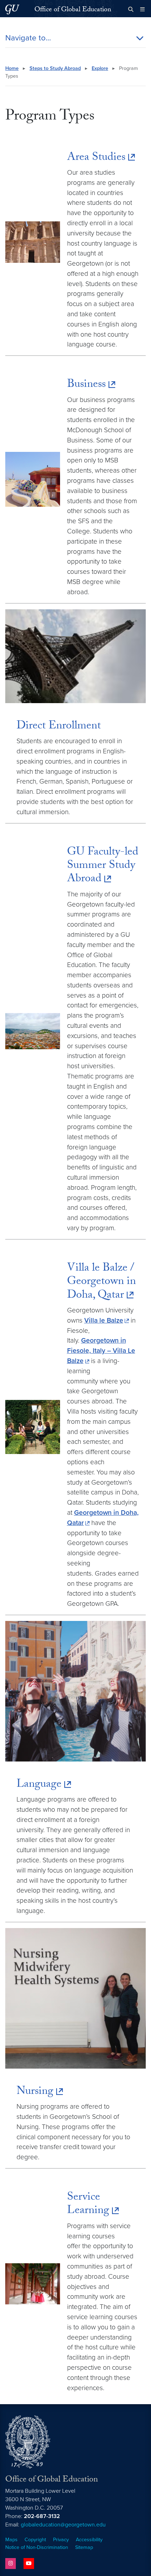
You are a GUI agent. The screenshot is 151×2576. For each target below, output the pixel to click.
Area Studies (96, 158)
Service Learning (88, 2205)
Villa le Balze (104, 1320)
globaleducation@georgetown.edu (63, 2525)
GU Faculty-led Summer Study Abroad (103, 866)
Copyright (35, 2540)
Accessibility (89, 2540)
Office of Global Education (73, 10)
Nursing (35, 2092)
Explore (100, 68)
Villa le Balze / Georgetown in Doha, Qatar (101, 1282)
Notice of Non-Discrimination (37, 2547)
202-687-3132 (42, 2516)
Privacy (61, 2540)
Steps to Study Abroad (55, 68)
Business (86, 385)
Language (39, 1785)
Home (12, 68)
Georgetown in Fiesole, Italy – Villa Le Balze (101, 1351)
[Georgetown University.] (12, 9)
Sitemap (84, 2547)
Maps (11, 2540)
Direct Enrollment (59, 727)
